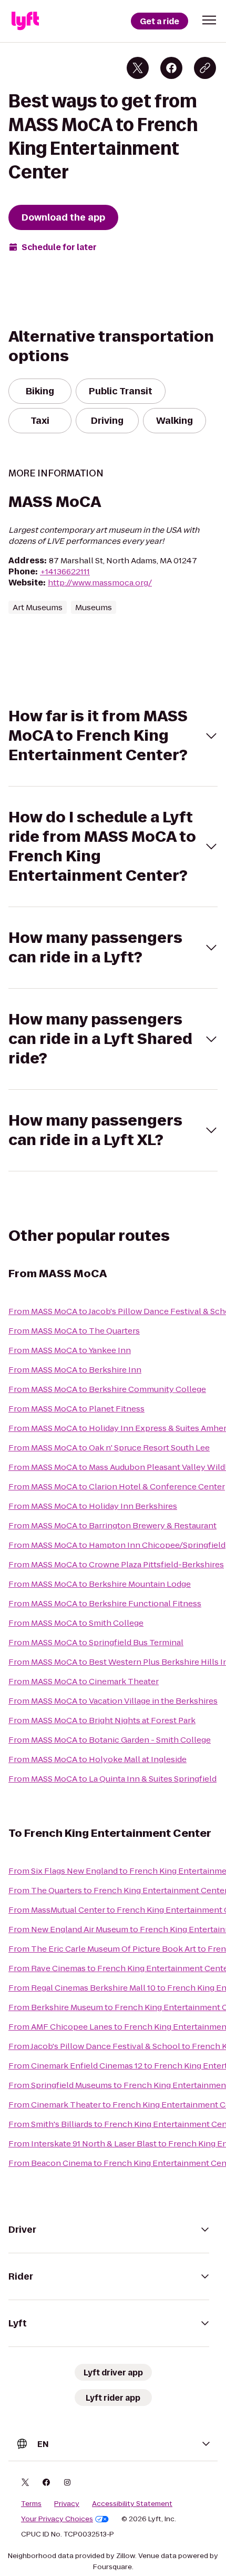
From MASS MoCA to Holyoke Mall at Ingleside (97, 1759)
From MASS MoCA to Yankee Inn (70, 1350)
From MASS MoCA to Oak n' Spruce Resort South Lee (109, 1448)
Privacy (67, 2504)
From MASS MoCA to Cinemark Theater (84, 1681)
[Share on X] (138, 68)
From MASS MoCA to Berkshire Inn (75, 1370)
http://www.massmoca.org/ (100, 583)
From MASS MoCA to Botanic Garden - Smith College (110, 1740)
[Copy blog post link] (205, 68)
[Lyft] (25, 21)
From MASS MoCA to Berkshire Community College (107, 1389)
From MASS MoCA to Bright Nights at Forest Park (102, 1720)
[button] (209, 20)
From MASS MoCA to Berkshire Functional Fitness (105, 1603)
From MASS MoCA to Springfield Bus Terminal (96, 1642)
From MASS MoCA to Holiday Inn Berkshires (93, 1506)
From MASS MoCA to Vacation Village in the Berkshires (113, 1701)
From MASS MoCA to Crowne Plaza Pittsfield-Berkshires (116, 1564)
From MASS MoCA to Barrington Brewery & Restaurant (112, 1525)
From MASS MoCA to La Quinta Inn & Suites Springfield (112, 1779)
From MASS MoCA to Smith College (76, 1623)
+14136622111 (65, 571)
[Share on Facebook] (171, 68)
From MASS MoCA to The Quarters (74, 1331)
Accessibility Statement (132, 2504)
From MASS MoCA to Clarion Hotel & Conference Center (117, 1486)
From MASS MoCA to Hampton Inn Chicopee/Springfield (117, 1545)
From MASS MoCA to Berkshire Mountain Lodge (100, 1584)
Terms (31, 2504)
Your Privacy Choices (57, 2519)
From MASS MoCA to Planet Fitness (76, 1409)
